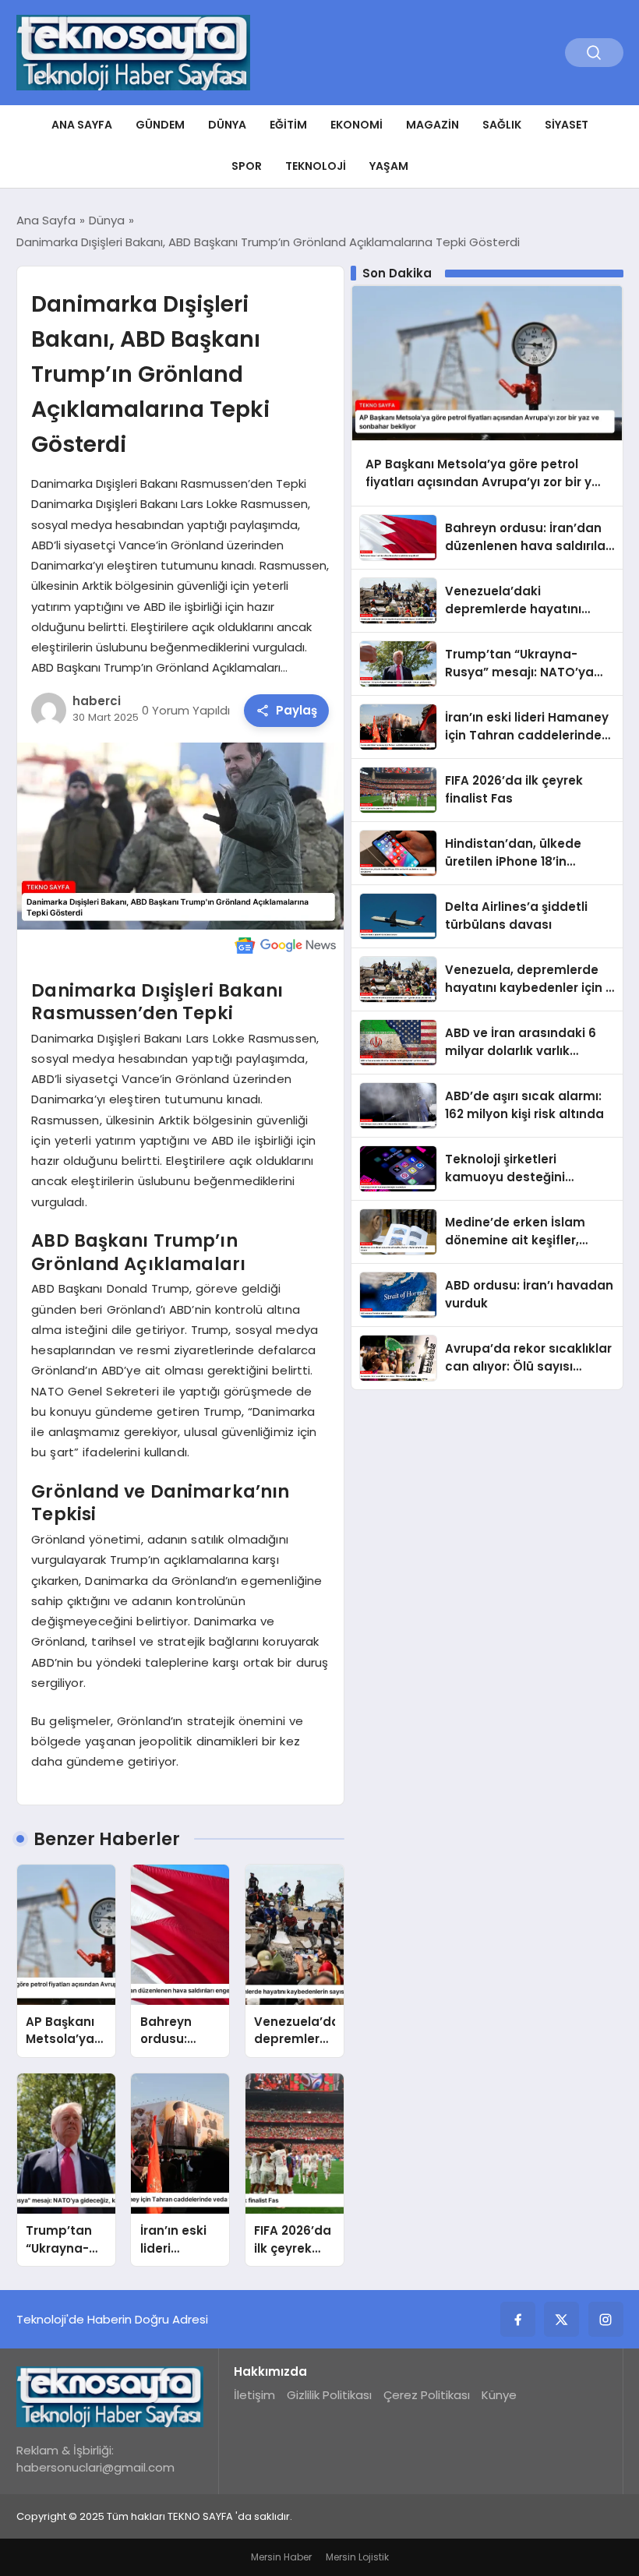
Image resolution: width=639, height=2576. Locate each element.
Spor (247, 166)
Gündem (160, 125)
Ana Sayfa (82, 125)
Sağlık (502, 125)
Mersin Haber (281, 2557)
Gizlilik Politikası (329, 2395)
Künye (499, 2395)
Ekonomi (357, 125)
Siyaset (567, 125)
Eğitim (288, 125)
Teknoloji (316, 166)
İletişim (254, 2395)
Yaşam (389, 166)
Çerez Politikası (427, 2395)
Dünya (227, 125)
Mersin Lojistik (357, 2557)
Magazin (432, 125)
